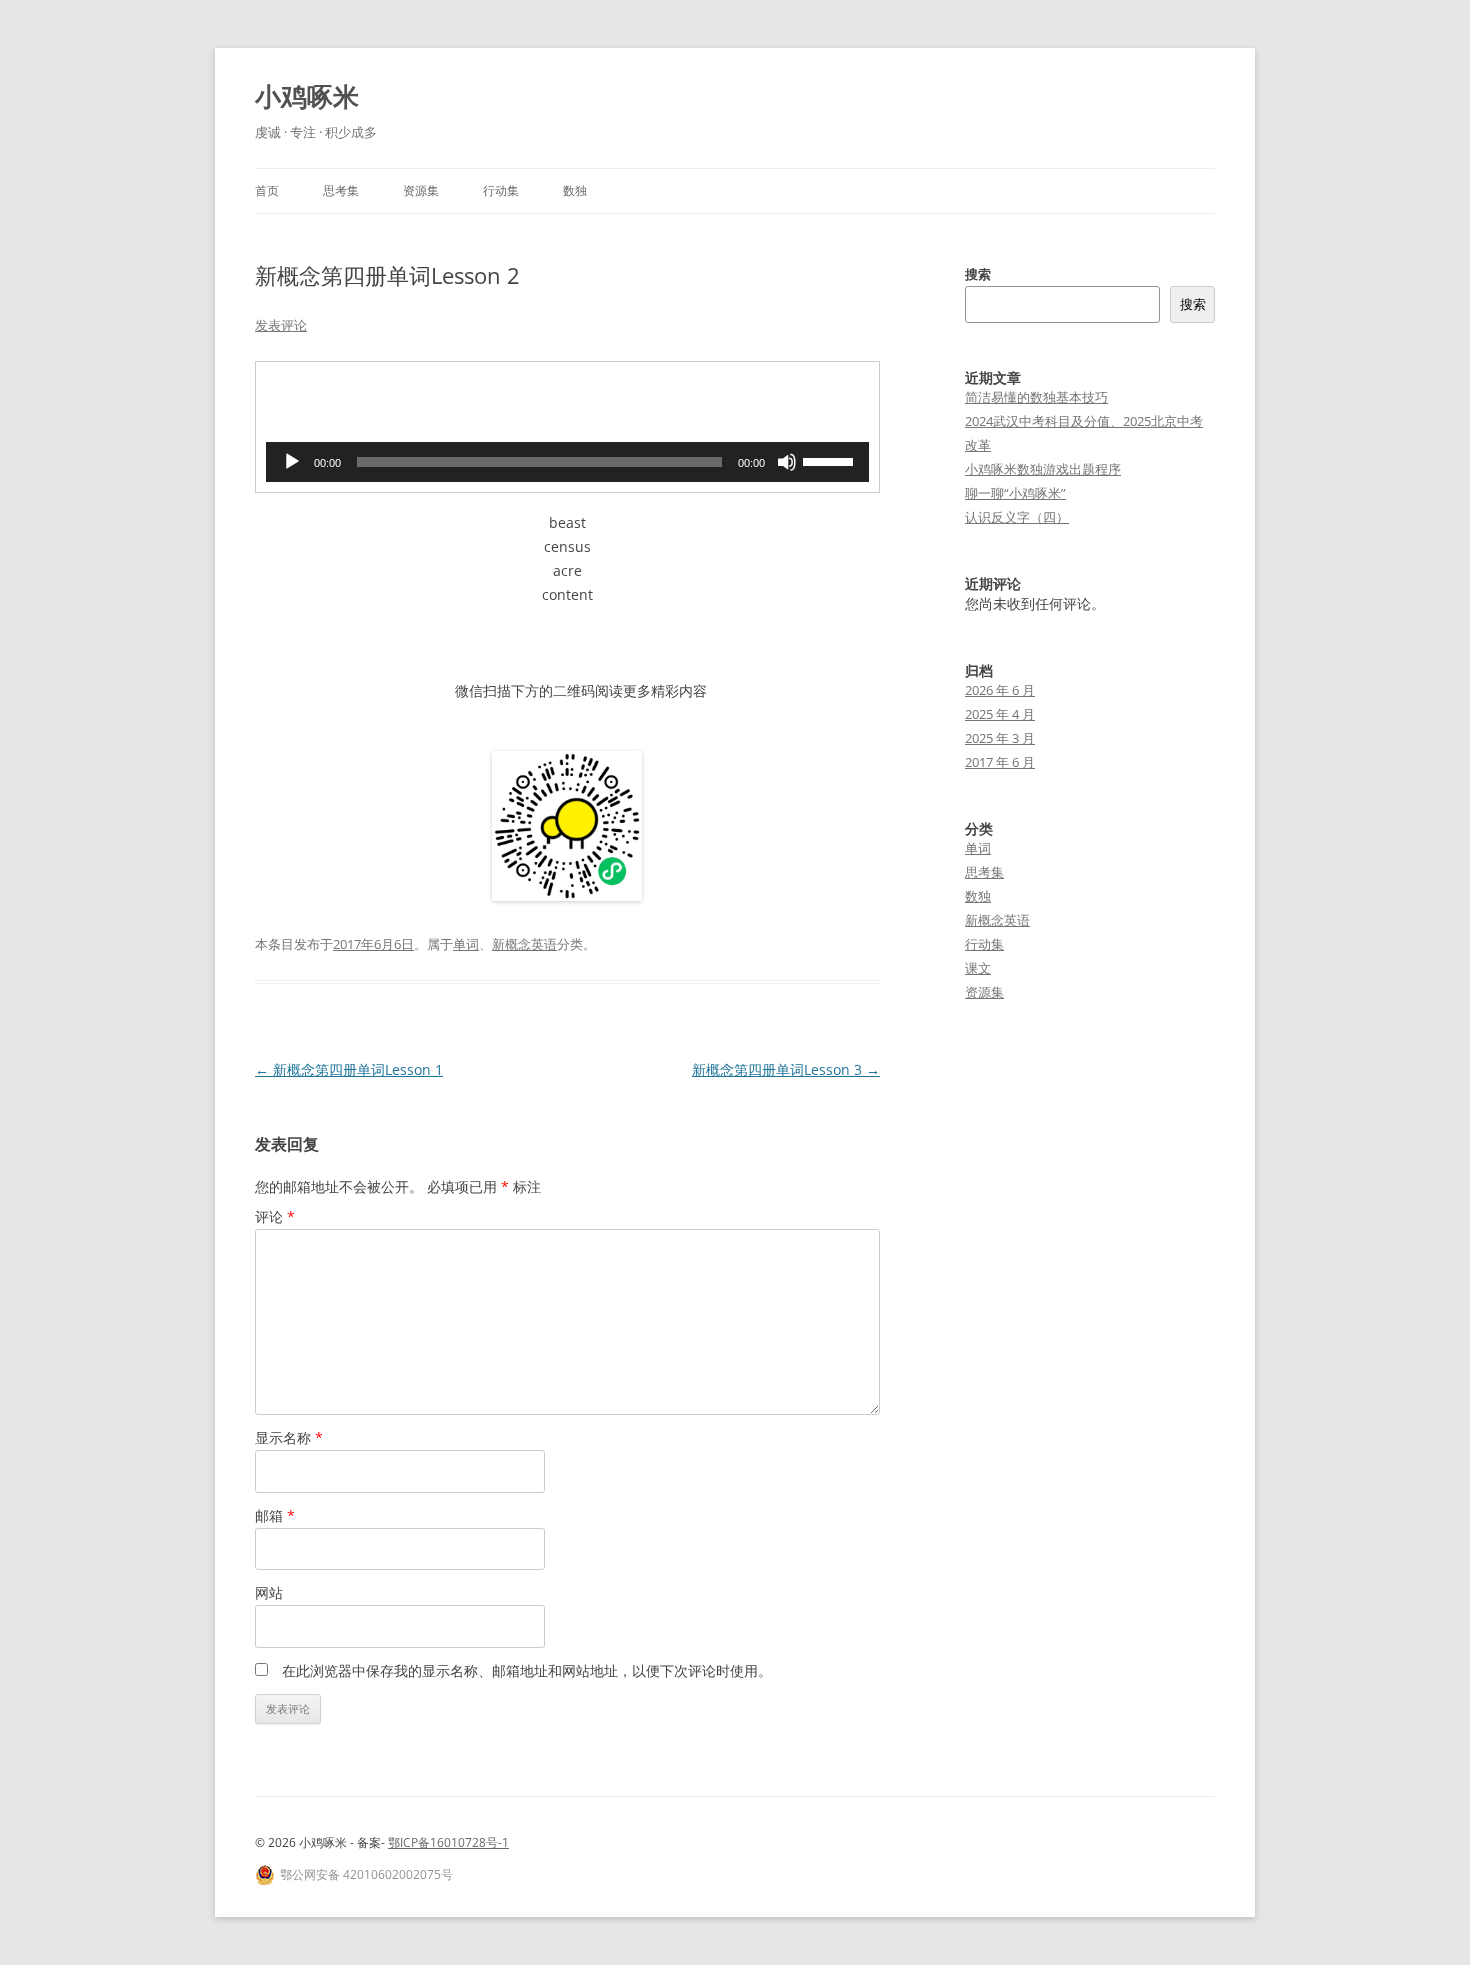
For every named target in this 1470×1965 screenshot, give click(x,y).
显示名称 (289, 1437)
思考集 (341, 190)
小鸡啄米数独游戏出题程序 (1043, 469)
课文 (978, 968)
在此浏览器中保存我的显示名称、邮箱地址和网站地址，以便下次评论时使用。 (527, 1670)
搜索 (978, 274)
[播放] (292, 462)
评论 (275, 1216)
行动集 (501, 190)
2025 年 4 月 (1000, 714)
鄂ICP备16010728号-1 (448, 1842)
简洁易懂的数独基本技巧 (1036, 397)
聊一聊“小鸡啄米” (1015, 493)
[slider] (831, 460)
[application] (567, 462)
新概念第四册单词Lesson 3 (786, 1069)
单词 (466, 944)
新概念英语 (524, 944)
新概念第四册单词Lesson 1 (349, 1069)
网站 (269, 1592)
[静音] (787, 462)
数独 (575, 190)
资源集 (421, 190)
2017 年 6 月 (1000, 762)
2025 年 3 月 (1000, 738)
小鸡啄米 (307, 96)
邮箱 (275, 1515)
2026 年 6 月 (1000, 690)
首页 (267, 190)
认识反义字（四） (1017, 517)
